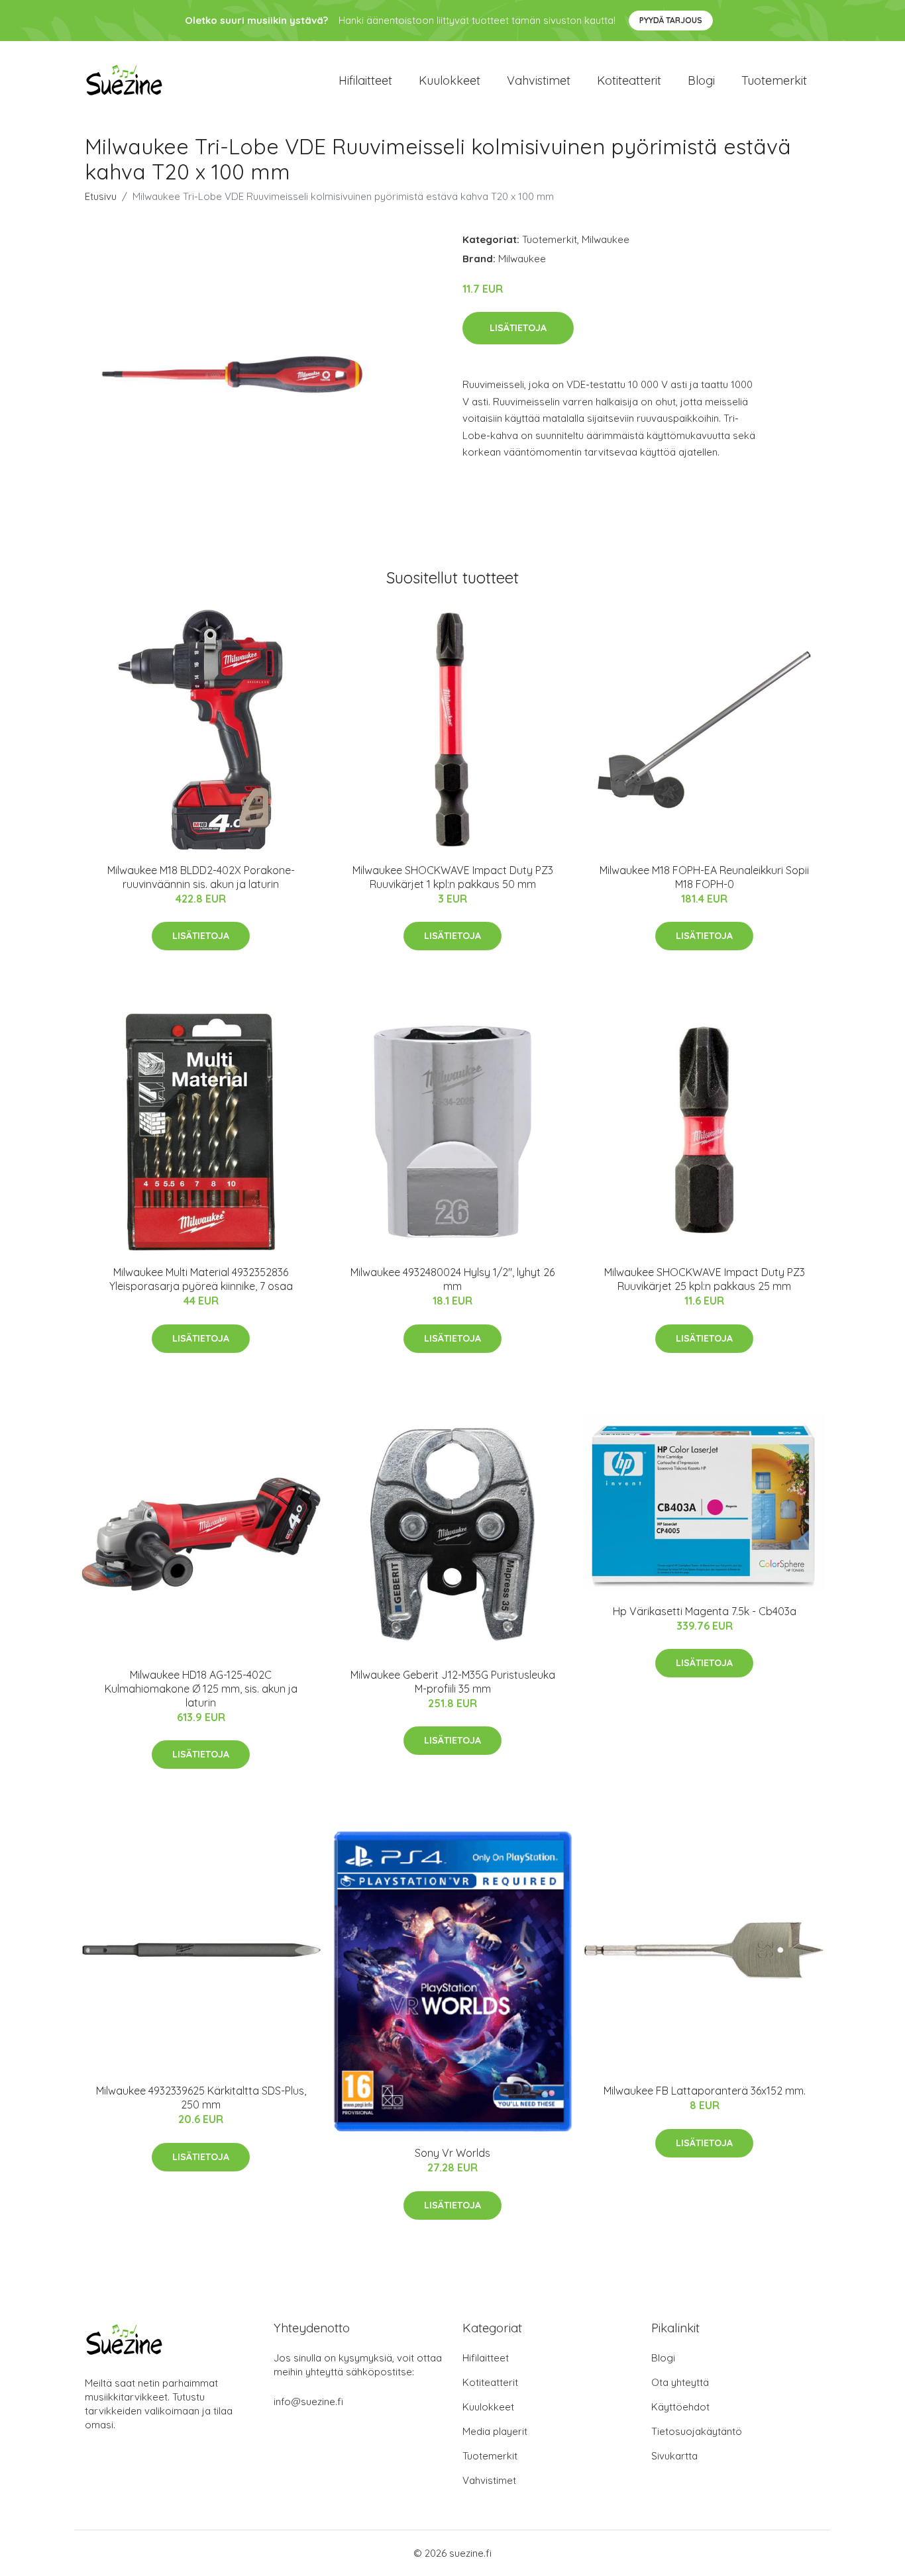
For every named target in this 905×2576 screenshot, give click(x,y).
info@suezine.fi (308, 2402)
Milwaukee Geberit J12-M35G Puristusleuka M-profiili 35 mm (453, 1682)
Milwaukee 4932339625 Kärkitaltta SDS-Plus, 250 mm (201, 2098)
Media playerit (495, 2431)
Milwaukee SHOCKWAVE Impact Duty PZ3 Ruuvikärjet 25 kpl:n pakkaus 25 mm (705, 1279)
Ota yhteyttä (680, 2382)
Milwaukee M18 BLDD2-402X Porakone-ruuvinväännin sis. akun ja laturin (201, 877)
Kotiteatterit (629, 80)
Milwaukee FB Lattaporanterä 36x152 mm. (705, 2091)
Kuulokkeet (450, 80)
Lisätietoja (518, 328)
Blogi (701, 80)
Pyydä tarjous (671, 20)
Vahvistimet (539, 80)
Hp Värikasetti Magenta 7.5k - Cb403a (705, 1611)
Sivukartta (674, 2456)
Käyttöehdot (680, 2407)
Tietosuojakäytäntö (697, 2431)
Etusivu (101, 196)
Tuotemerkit (774, 80)
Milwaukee (606, 239)
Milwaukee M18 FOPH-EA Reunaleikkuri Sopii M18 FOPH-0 (704, 877)
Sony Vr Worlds (452, 2153)
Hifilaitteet (365, 80)
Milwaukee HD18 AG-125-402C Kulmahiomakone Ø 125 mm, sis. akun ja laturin (201, 1689)
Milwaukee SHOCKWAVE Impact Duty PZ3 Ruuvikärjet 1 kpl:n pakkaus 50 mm (453, 877)
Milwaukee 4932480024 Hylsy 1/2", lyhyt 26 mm (452, 1279)
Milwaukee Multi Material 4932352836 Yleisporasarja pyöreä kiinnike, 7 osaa (201, 1279)
